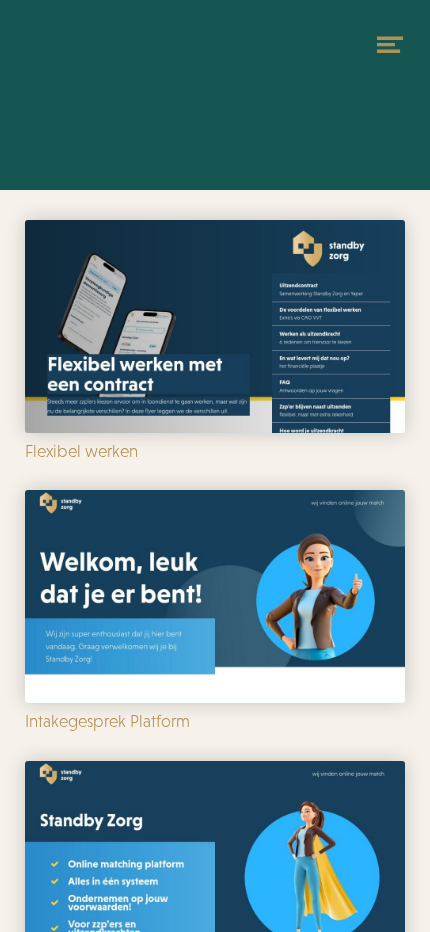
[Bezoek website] (105, 80)
